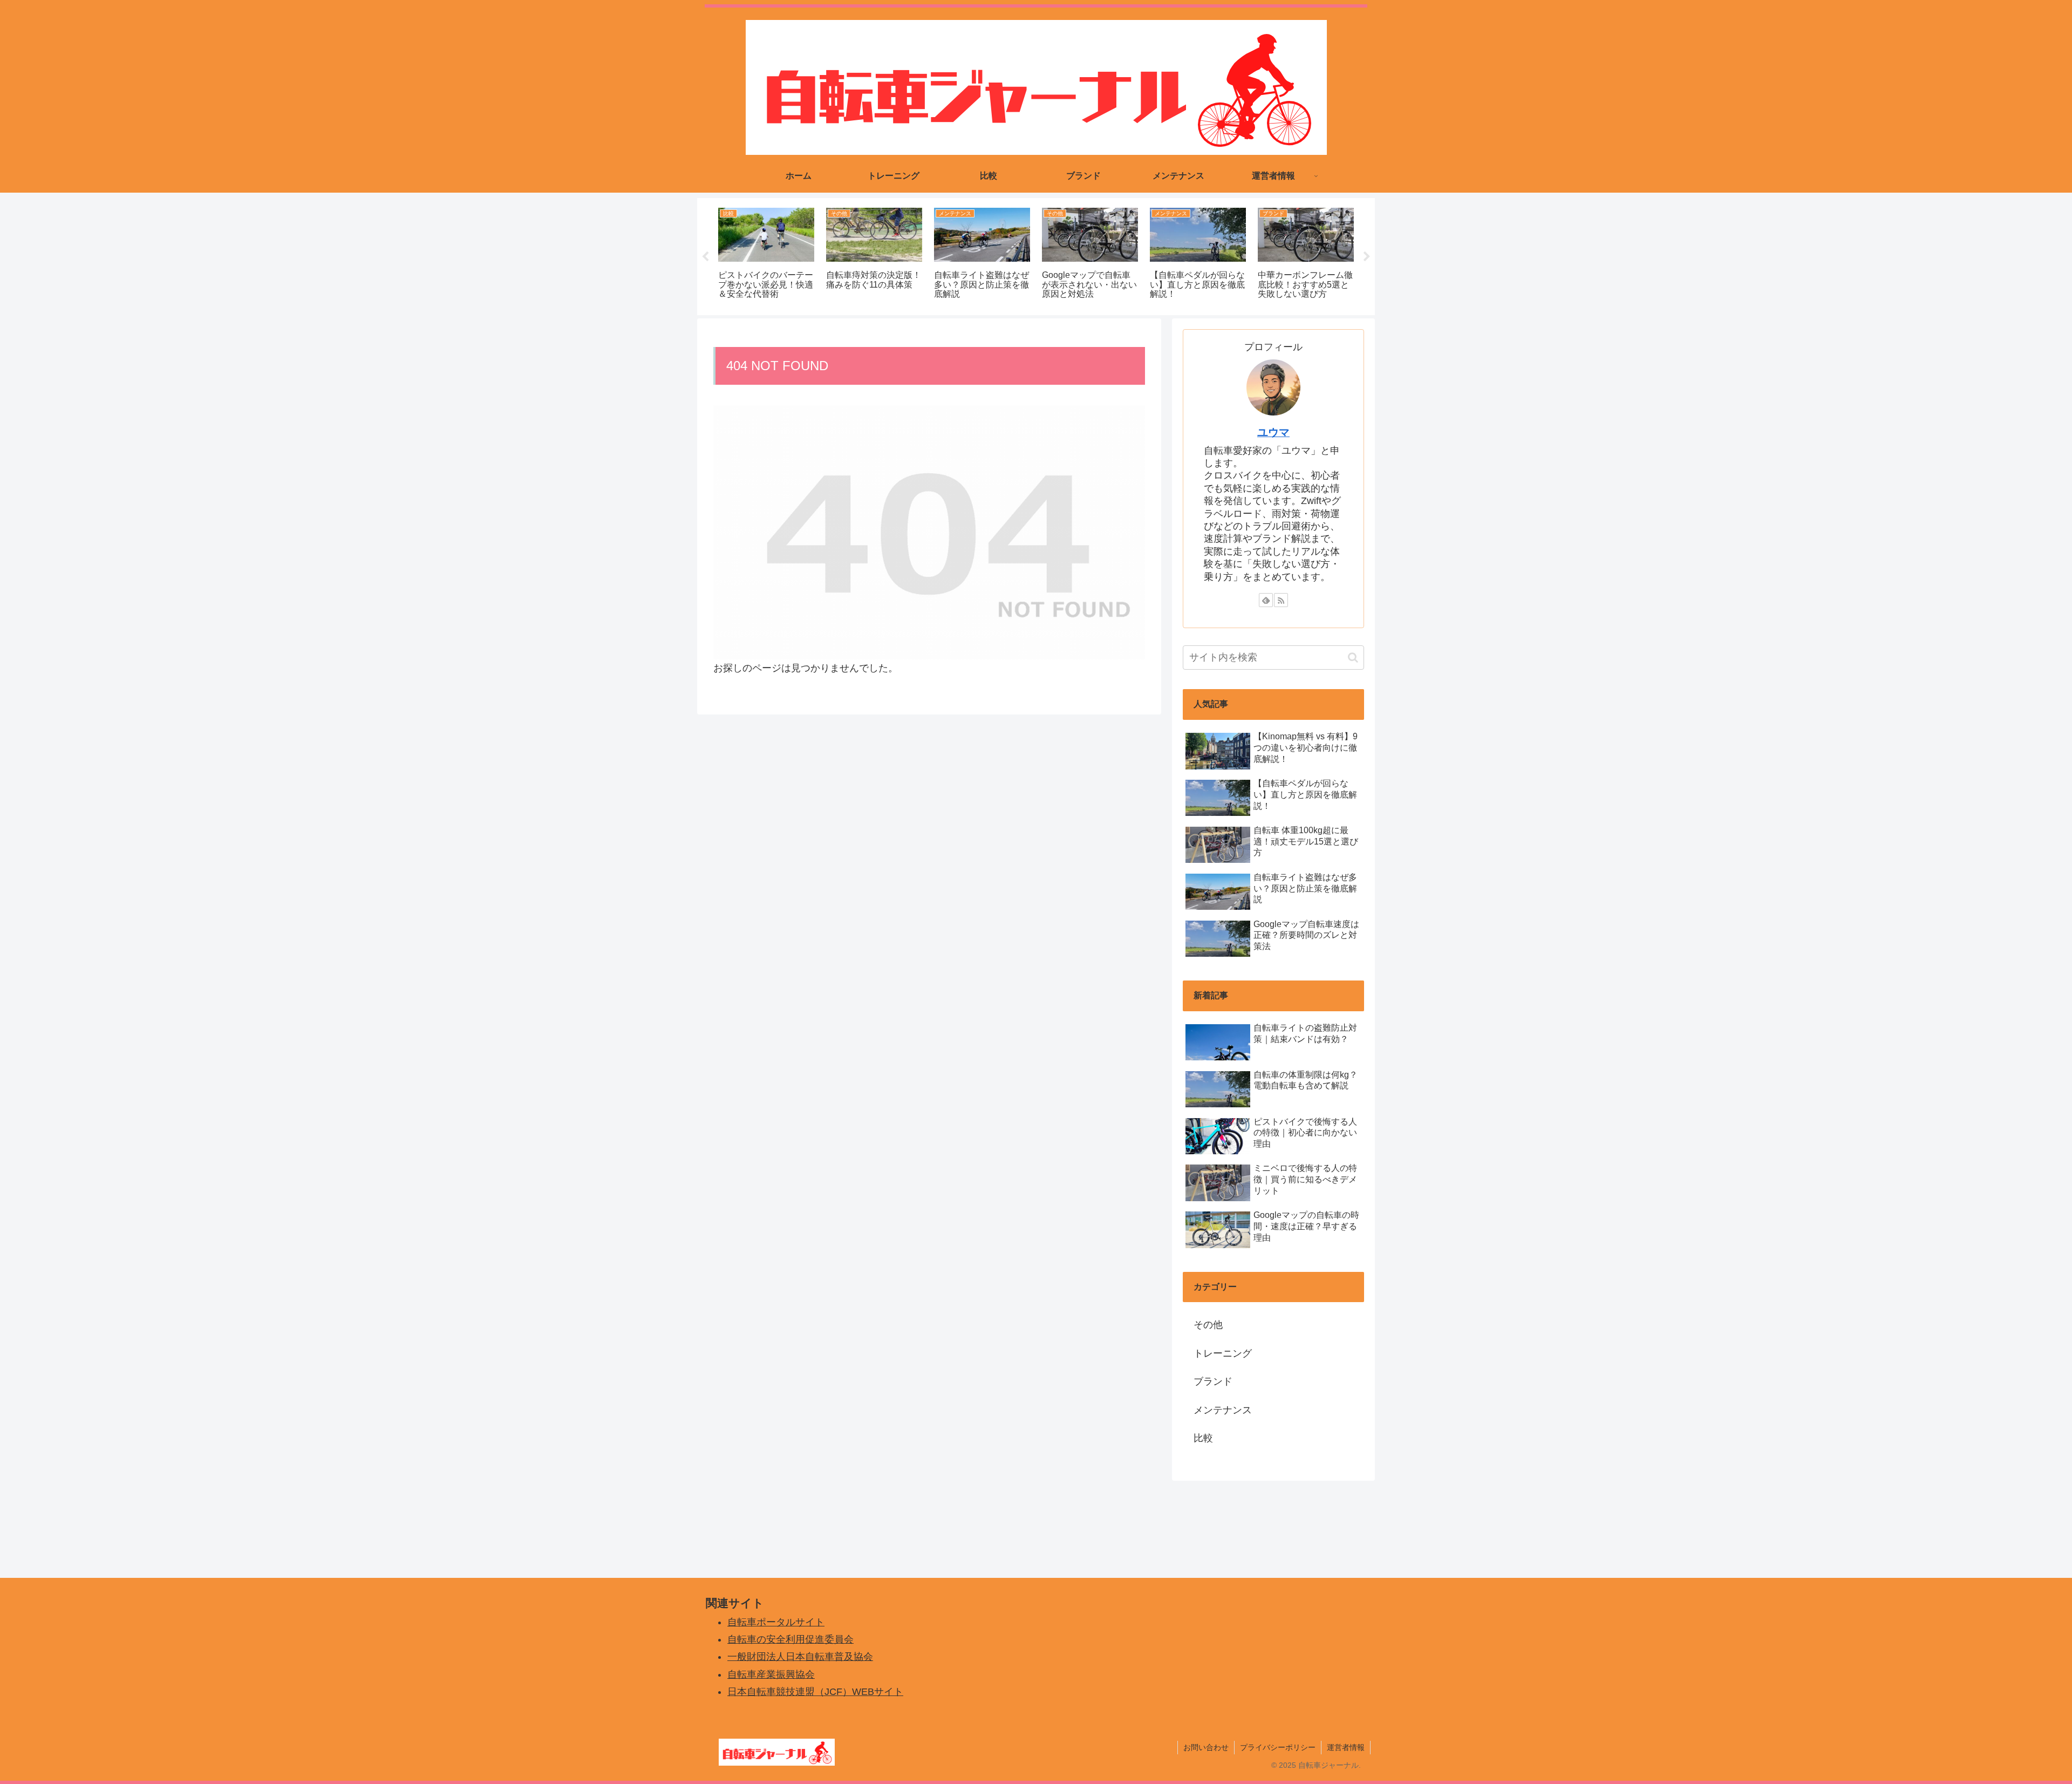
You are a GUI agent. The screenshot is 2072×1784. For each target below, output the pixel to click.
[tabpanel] (766, 255)
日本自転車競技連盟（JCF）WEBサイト (815, 1692)
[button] (1353, 658)
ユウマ (1273, 432)
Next (1367, 257)
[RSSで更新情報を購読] (1281, 600)
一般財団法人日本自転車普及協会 (800, 1657)
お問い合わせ (1206, 1747)
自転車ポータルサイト (776, 1622)
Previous (705, 257)
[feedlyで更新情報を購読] (1266, 600)
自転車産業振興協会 (771, 1674)
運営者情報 (1346, 1747)
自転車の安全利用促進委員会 (790, 1639)
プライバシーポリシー (1278, 1747)
